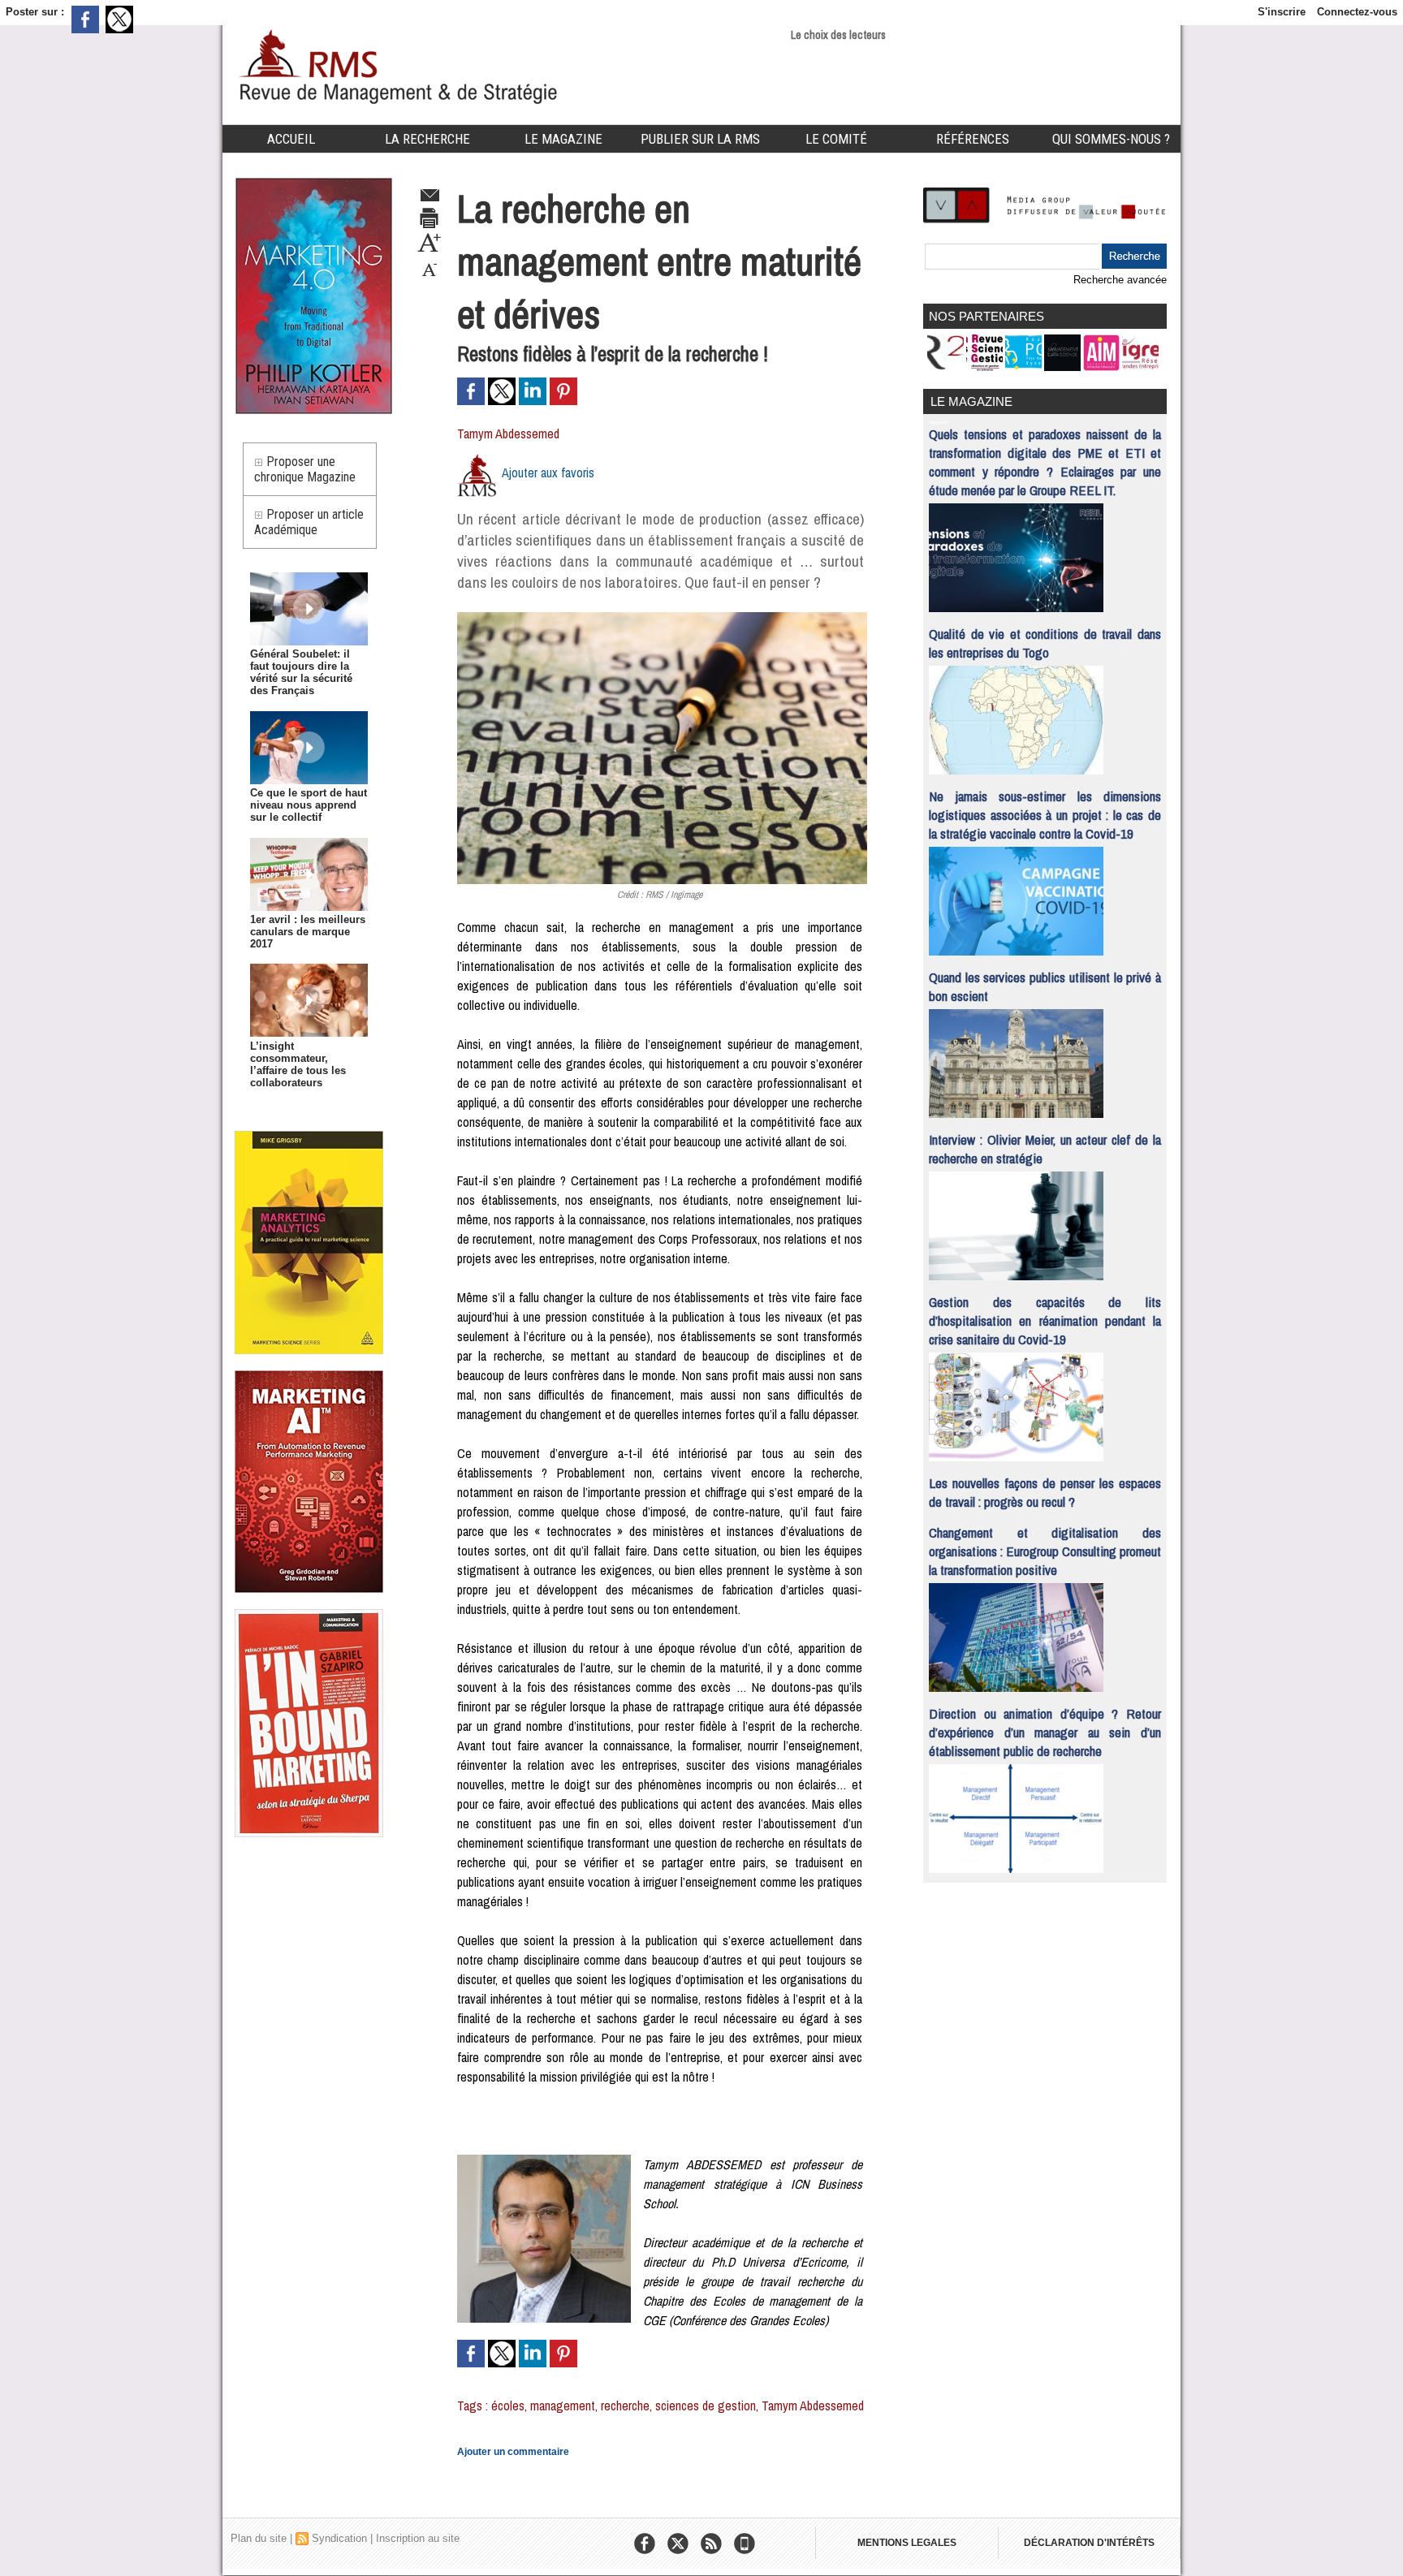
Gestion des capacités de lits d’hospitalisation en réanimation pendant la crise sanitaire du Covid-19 (1045, 1320)
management (563, 2406)
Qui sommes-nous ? (1111, 139)
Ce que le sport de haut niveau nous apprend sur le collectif (309, 805)
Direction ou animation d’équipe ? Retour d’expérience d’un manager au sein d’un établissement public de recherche (1045, 1732)
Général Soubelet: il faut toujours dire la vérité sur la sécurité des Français (301, 672)
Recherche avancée (1120, 280)
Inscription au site (418, 2538)
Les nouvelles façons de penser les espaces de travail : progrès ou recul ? (1045, 1492)
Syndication (339, 2538)
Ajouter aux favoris (548, 472)
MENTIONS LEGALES (907, 2543)
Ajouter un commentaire (513, 2452)
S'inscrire (1282, 12)
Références (973, 139)
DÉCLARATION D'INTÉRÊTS (1089, 2543)
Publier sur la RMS (700, 139)
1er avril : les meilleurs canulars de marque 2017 (308, 932)
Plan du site (259, 2538)
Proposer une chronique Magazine (305, 469)
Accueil (291, 139)
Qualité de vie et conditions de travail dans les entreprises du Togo (1045, 643)
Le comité (836, 139)
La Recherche (427, 139)
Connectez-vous (1357, 12)
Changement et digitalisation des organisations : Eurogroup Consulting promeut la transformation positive (1045, 1551)
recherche (625, 2406)
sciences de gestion (706, 2406)
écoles (508, 2406)
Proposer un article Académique (309, 522)
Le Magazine (563, 139)
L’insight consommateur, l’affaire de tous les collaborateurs (298, 1064)
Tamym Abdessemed (813, 2406)
